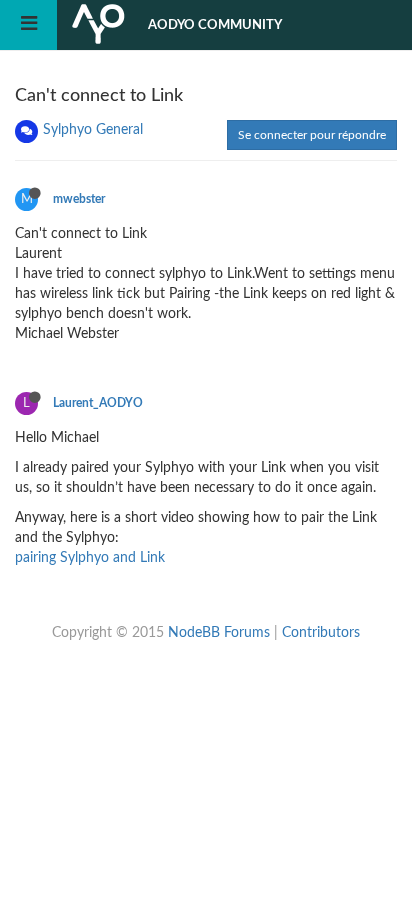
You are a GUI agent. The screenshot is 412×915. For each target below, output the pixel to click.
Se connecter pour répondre (312, 135)
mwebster (79, 199)
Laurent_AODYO (98, 403)
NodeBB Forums (219, 633)
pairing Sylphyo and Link (90, 558)
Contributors (321, 633)
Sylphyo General (93, 130)
